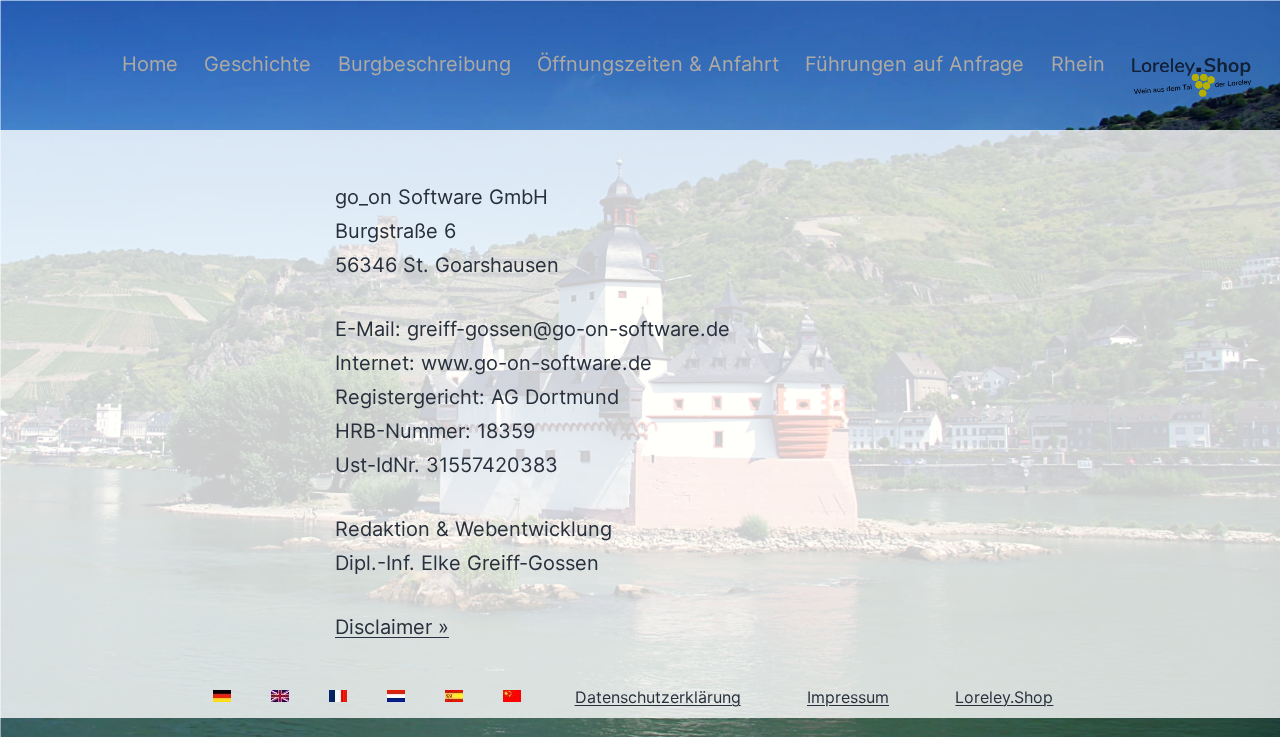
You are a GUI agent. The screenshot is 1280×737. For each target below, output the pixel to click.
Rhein (1078, 64)
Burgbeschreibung (424, 64)
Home (150, 64)
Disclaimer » (392, 627)
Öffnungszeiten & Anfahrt (658, 64)
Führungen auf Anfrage (914, 64)
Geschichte (257, 64)
